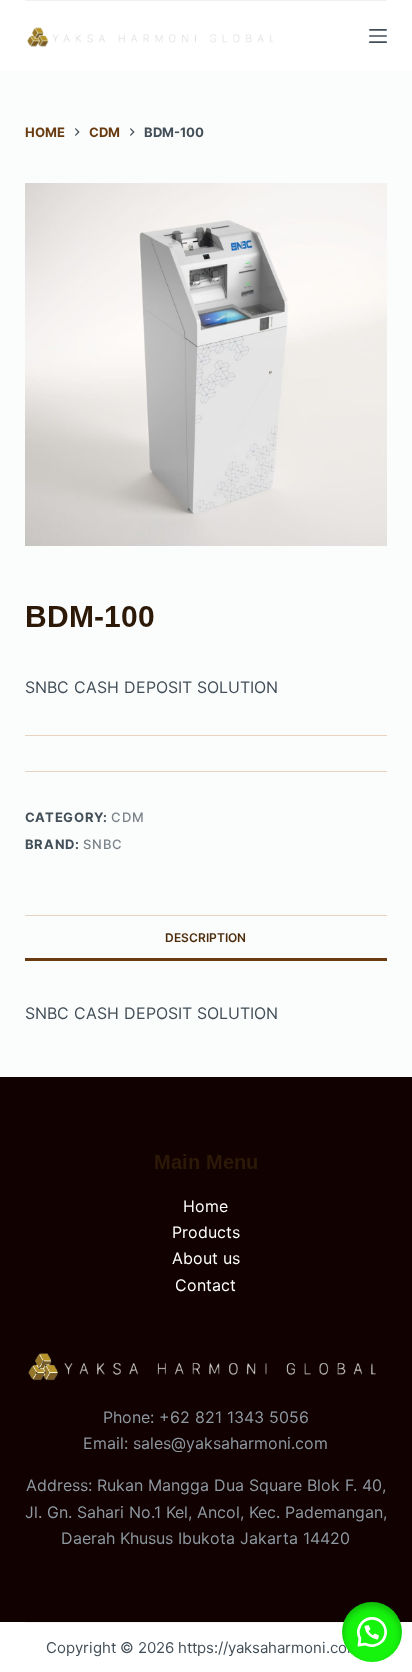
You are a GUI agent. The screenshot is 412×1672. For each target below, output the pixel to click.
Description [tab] (205, 937)
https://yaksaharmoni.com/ (271, 1647)
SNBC (103, 844)
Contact (205, 1285)
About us (206, 1258)
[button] (372, 1632)
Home (205, 1206)
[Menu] (378, 36)
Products (206, 1232)
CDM (127, 817)
